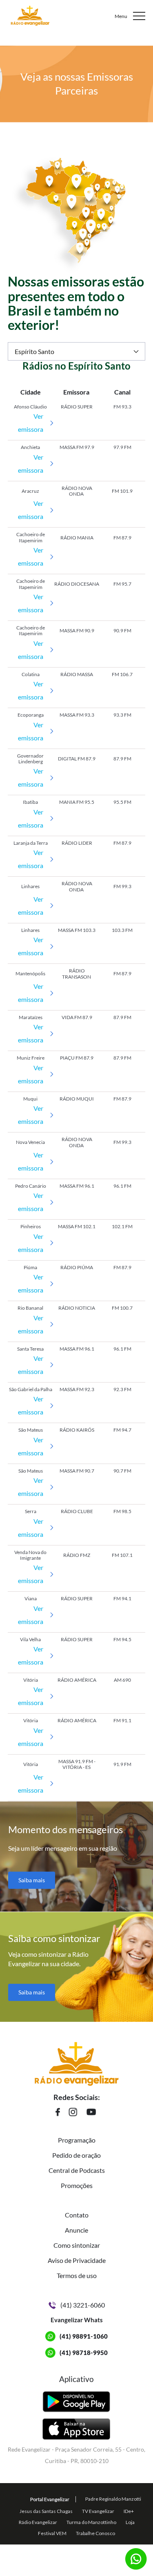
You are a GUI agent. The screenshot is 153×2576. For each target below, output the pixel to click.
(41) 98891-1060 (84, 2336)
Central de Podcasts (77, 2170)
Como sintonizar (77, 2245)
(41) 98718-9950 (84, 2353)
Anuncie (76, 2230)
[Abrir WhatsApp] (133, 2555)
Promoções (77, 2185)
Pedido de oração (76, 2155)
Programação (77, 2140)
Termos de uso (77, 2275)
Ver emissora (31, 423)
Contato (77, 2215)
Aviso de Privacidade (77, 2260)
